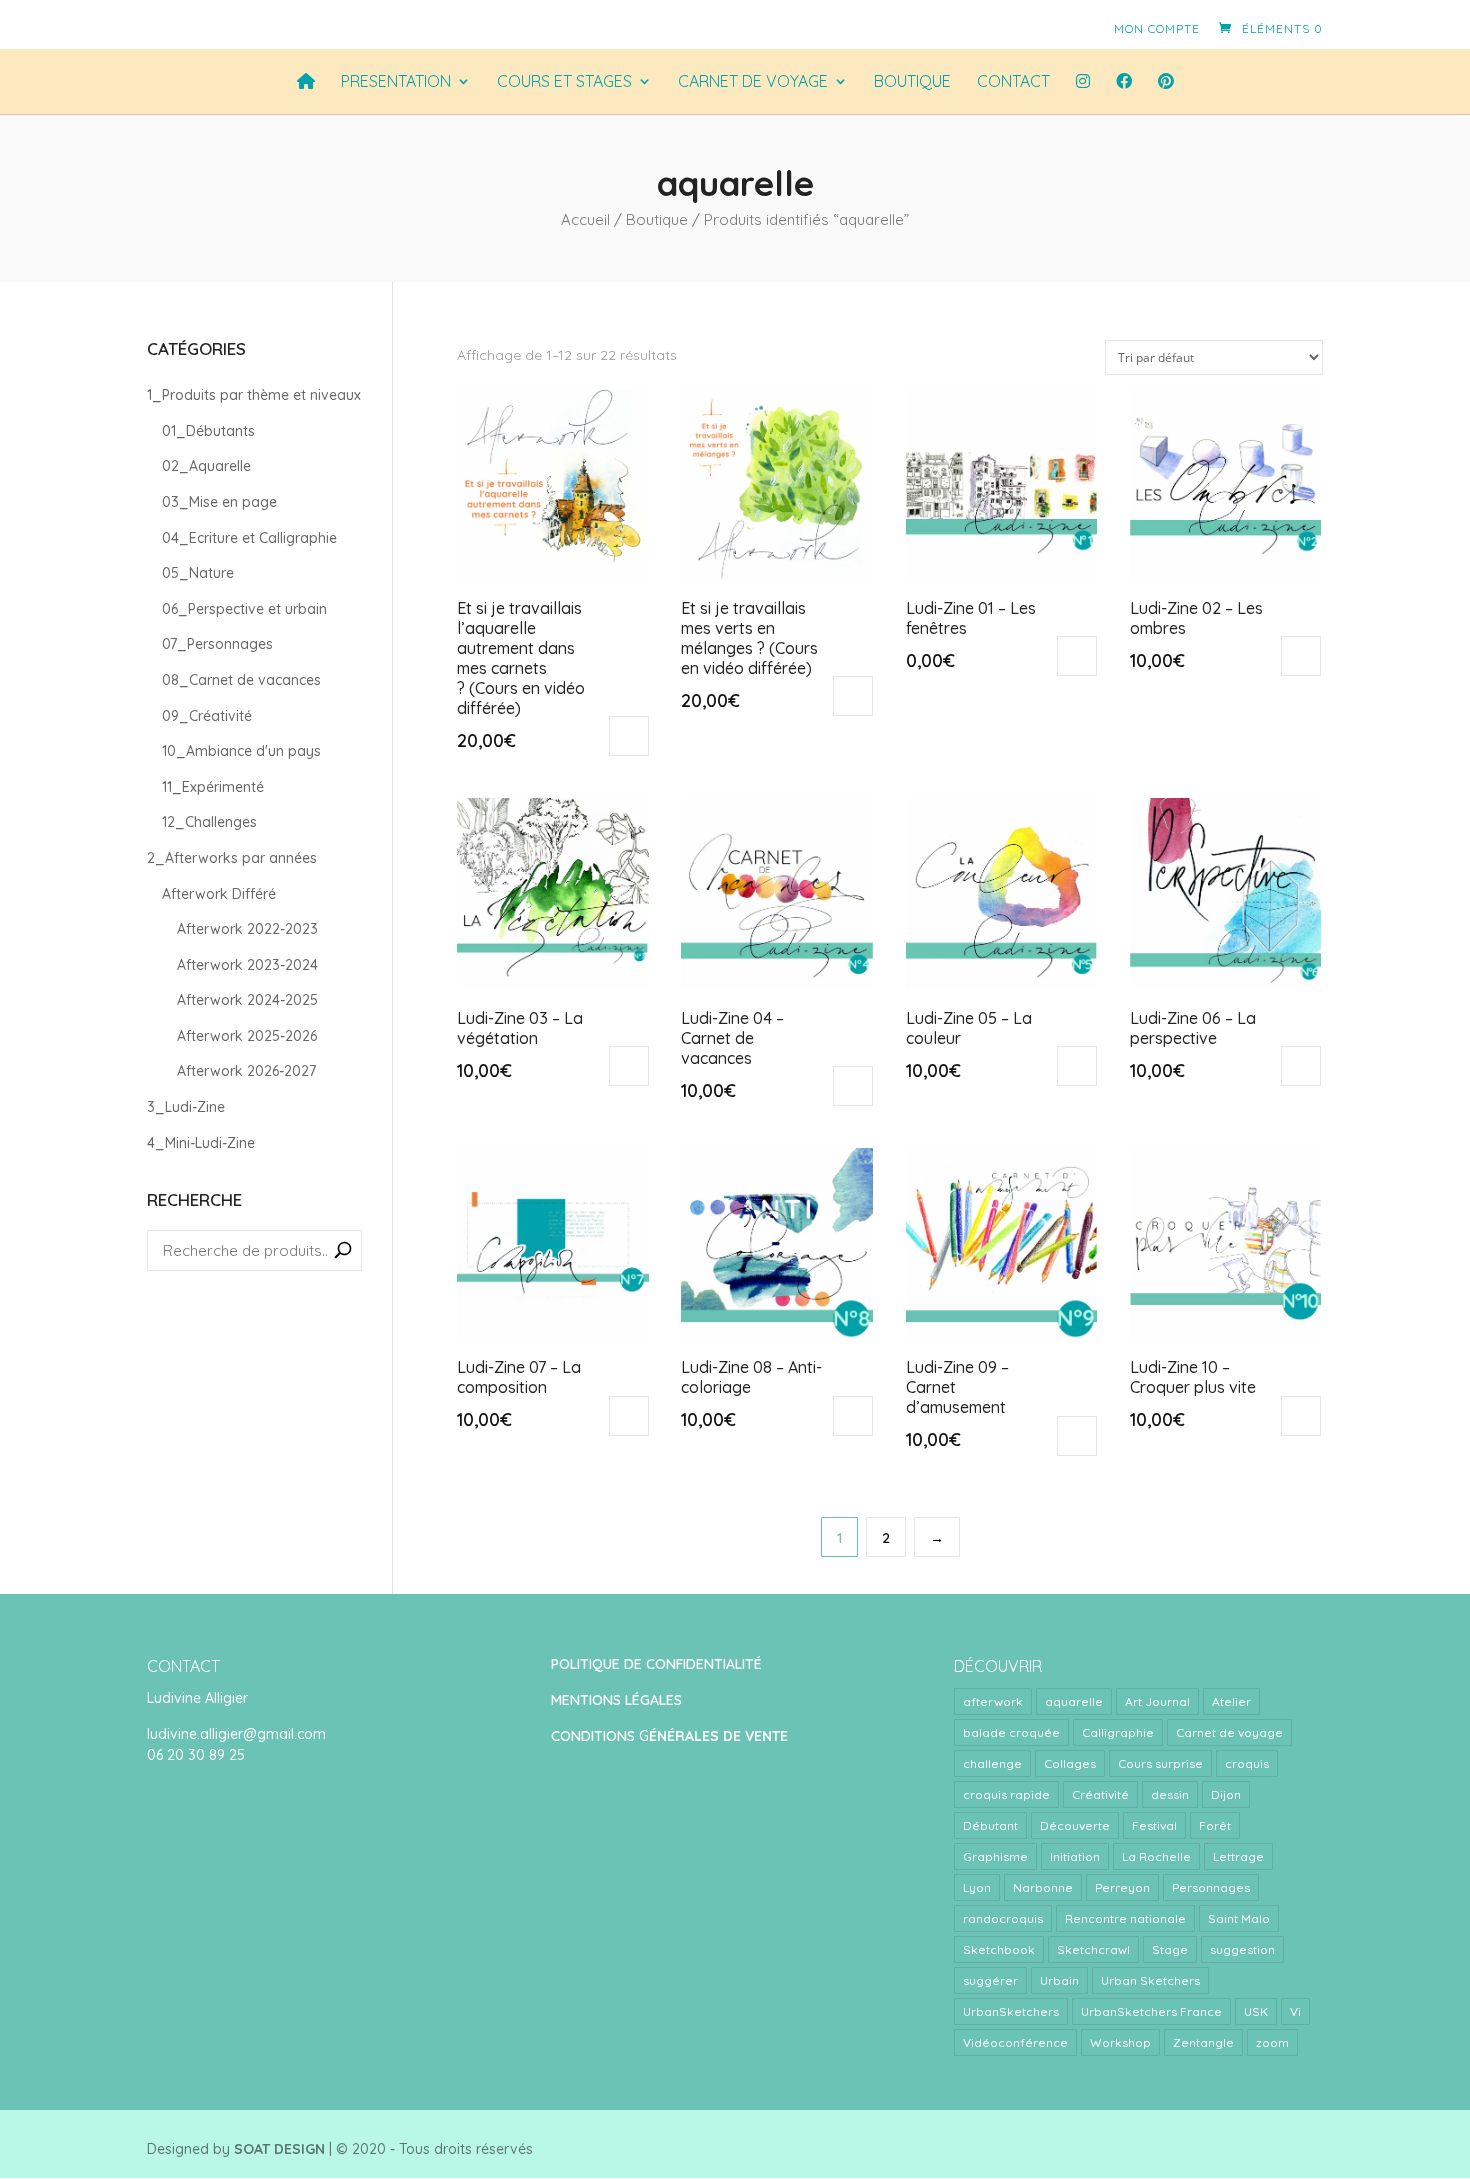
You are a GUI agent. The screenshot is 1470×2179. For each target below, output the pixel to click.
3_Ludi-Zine (186, 1107)
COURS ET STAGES (564, 82)
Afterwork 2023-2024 (247, 965)
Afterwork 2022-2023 (247, 929)
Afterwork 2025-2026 (247, 1036)
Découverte (1075, 1825)
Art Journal (1157, 1701)
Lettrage (1238, 1856)
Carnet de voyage (1229, 1732)
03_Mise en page (219, 502)
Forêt (1215, 1825)
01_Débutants (208, 431)
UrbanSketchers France (1151, 2011)
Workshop (1120, 2042)
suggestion (1242, 1949)
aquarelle (1074, 1701)
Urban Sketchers (1150, 1980)
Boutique (912, 82)
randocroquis (1003, 1918)
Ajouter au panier (629, 736)
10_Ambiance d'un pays (241, 751)
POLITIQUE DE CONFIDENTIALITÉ (656, 1664)
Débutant (990, 1825)
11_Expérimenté (213, 787)
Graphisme (995, 1856)
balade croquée (1011, 1732)
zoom (1272, 2042)
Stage (1170, 1949)
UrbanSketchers (1011, 2011)
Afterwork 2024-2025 (247, 1000)
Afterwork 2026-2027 (246, 1071)
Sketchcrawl (1093, 1949)
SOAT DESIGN (279, 2149)
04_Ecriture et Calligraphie (249, 538)
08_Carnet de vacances (241, 680)
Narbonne (1043, 1887)
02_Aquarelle (206, 466)
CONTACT (1013, 82)
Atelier (1231, 1701)
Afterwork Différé (219, 894)
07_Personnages (217, 644)
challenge (992, 1763)
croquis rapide (1006, 1794)
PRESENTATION (396, 82)
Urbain (1059, 1980)
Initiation (1075, 1856)
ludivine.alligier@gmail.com (236, 1734)
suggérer (990, 1980)
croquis (1247, 1763)
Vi (1295, 2011)
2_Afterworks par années (232, 858)
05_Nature (198, 573)
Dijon (1226, 1794)
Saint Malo (1239, 1918)
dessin (1170, 1794)
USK (1256, 2011)
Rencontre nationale (1125, 1918)
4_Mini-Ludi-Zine (201, 1143)
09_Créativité (207, 716)
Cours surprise (1160, 1763)
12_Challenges (209, 822)
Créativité (1100, 1794)
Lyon (977, 1887)
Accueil (585, 219)
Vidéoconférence (1015, 2042)
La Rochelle (1156, 1856)
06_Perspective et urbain (244, 609)
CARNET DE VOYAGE (753, 82)
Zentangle (1203, 2042)
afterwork (993, 1701)
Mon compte (1157, 28)
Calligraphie (1118, 1732)
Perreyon (1122, 1887)
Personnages (1211, 1887)
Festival (1154, 1825)
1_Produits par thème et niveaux (254, 395)
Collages (1070, 1763)
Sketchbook (999, 1949)
